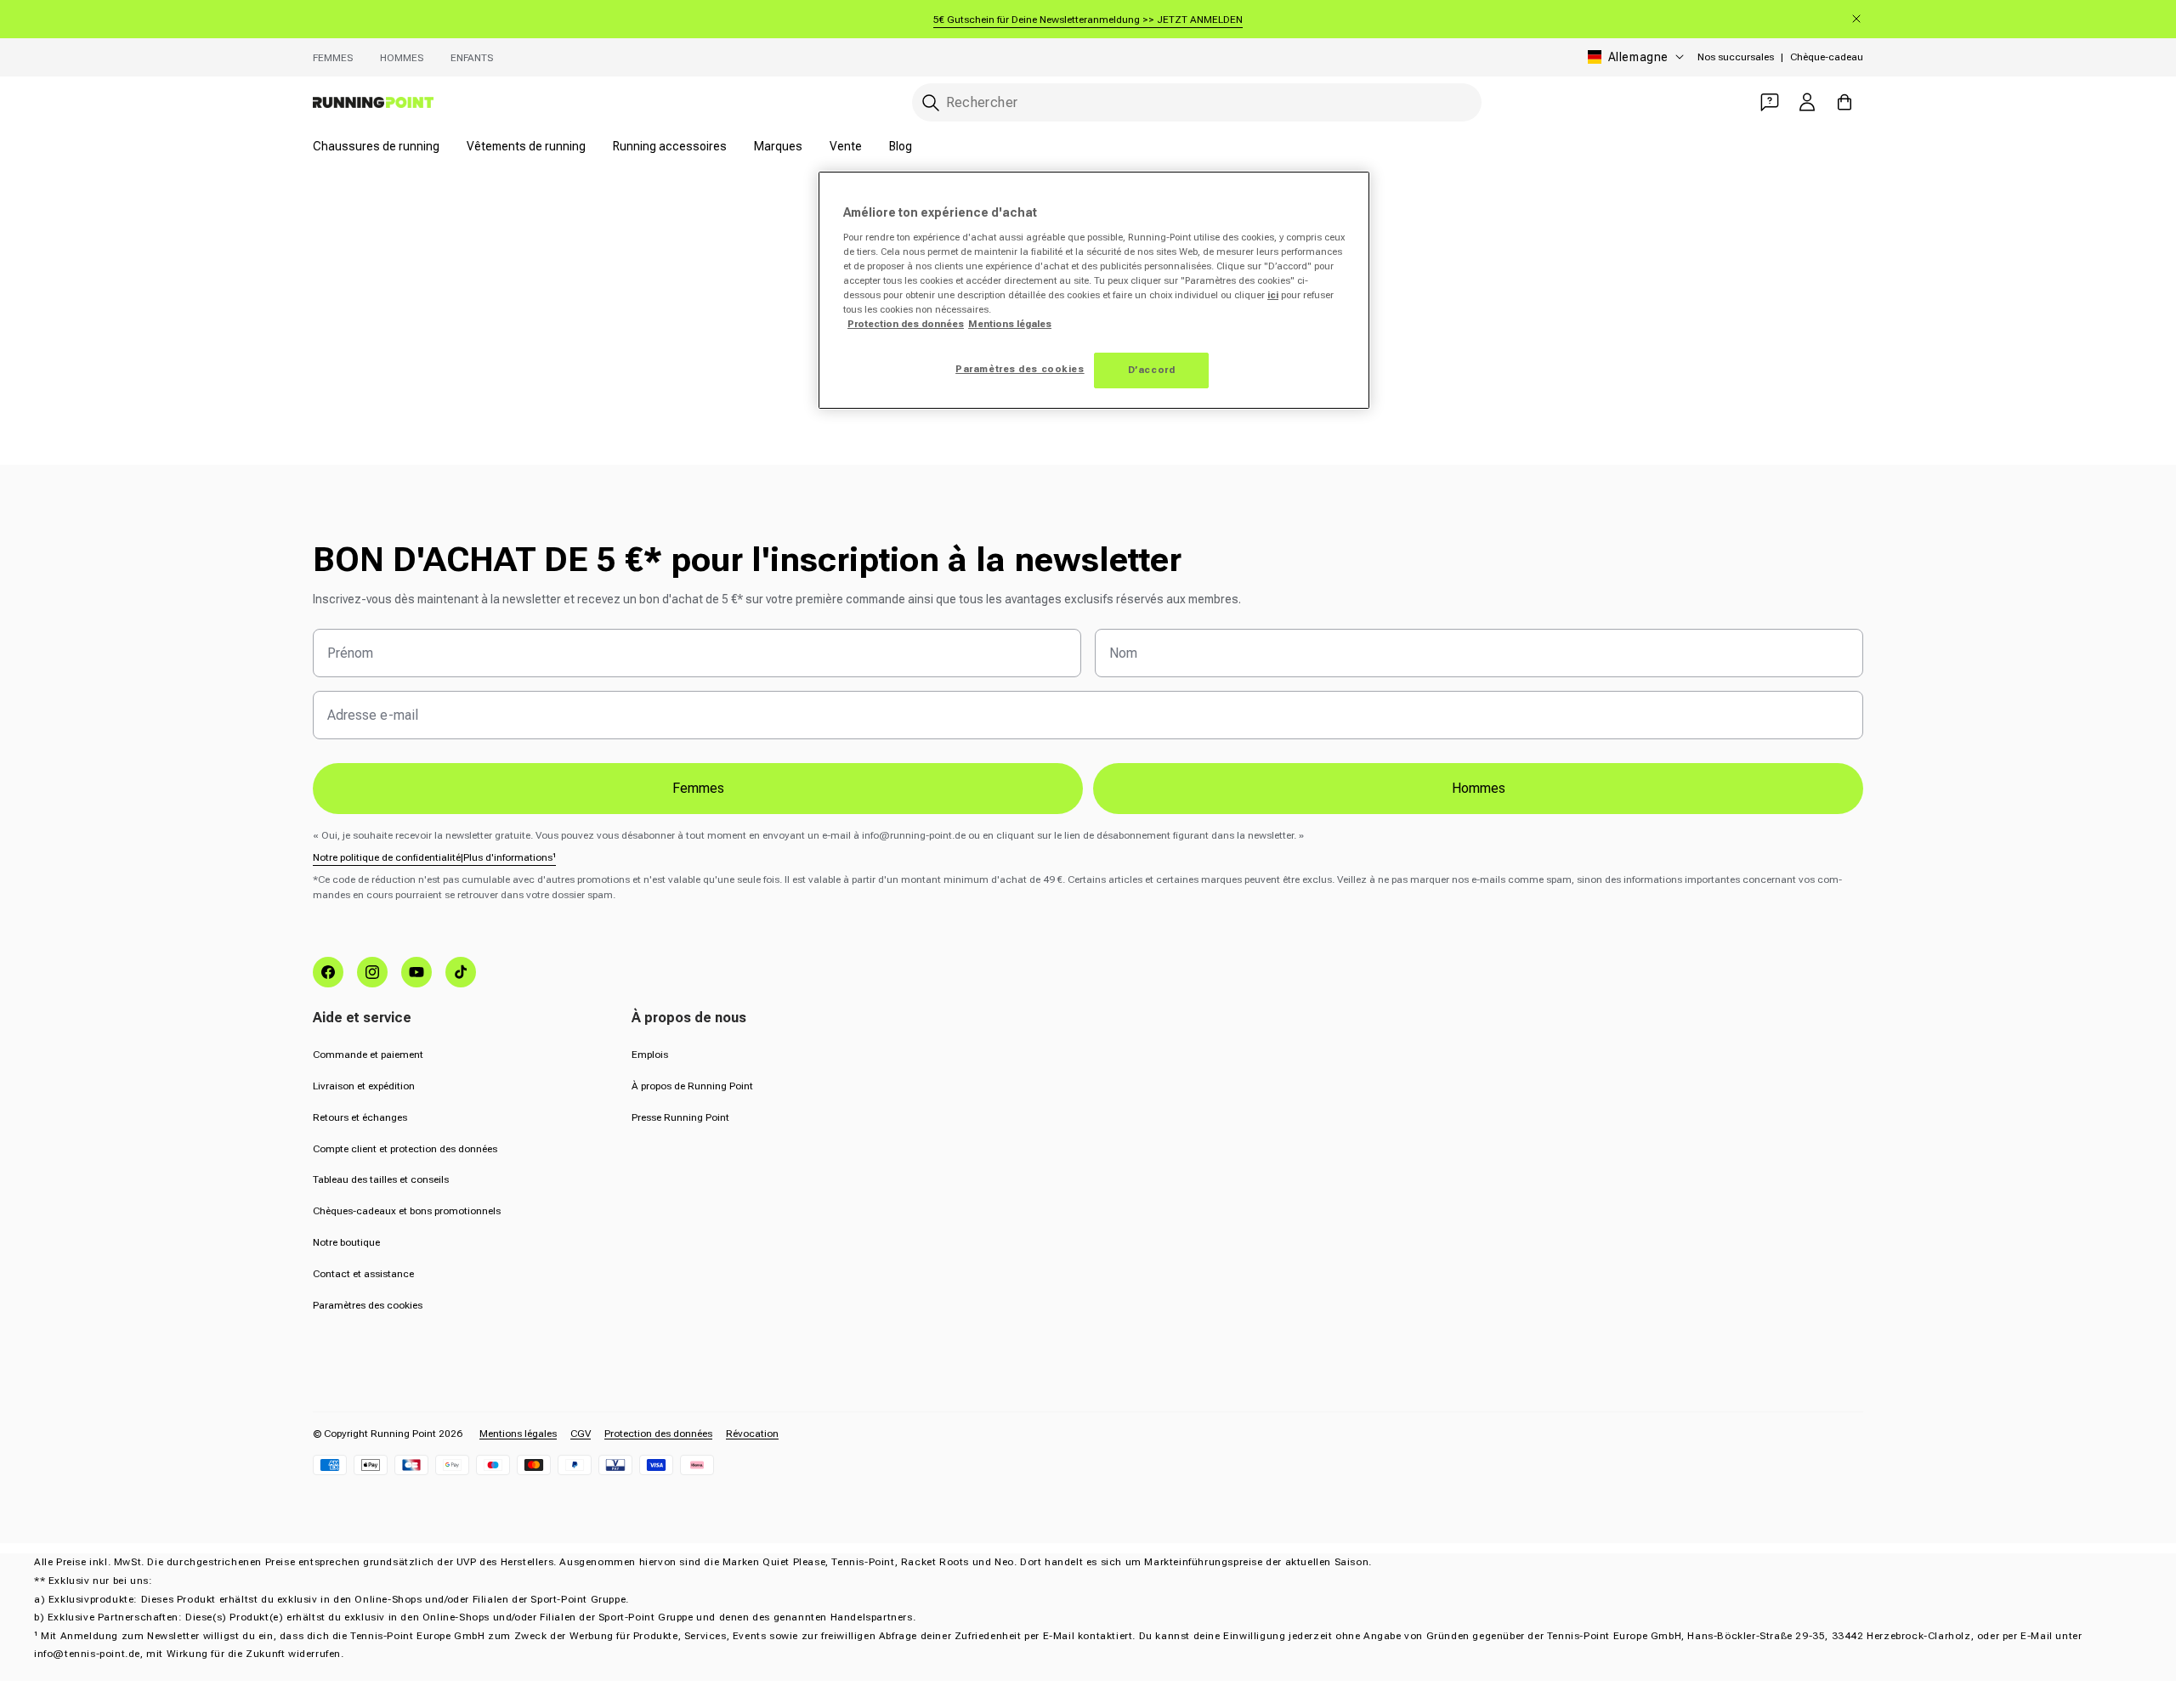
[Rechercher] (931, 103)
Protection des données (658, 1434)
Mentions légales (518, 1434)
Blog (901, 146)
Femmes (333, 58)
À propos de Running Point (692, 1086)
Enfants (472, 58)
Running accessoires (670, 146)
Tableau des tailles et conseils (381, 1179)
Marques (778, 146)
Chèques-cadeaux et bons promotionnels (407, 1211)
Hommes (402, 58)
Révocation (752, 1434)
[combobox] (1197, 102)
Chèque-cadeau (1827, 57)
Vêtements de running (526, 146)
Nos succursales (1736, 57)
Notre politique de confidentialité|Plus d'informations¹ (434, 857)
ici (1273, 295)
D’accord (1152, 370)
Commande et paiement (368, 1055)
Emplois (650, 1055)
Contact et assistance (363, 1274)
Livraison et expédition (364, 1086)
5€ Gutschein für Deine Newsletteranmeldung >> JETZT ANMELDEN (1088, 20)
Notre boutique (346, 1242)
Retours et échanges (360, 1117)
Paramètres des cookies (368, 1305)
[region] (1094, 290)
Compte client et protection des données (405, 1149)
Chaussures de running (376, 146)
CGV (581, 1434)
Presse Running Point (680, 1117)
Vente (846, 146)
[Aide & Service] (1770, 102)
